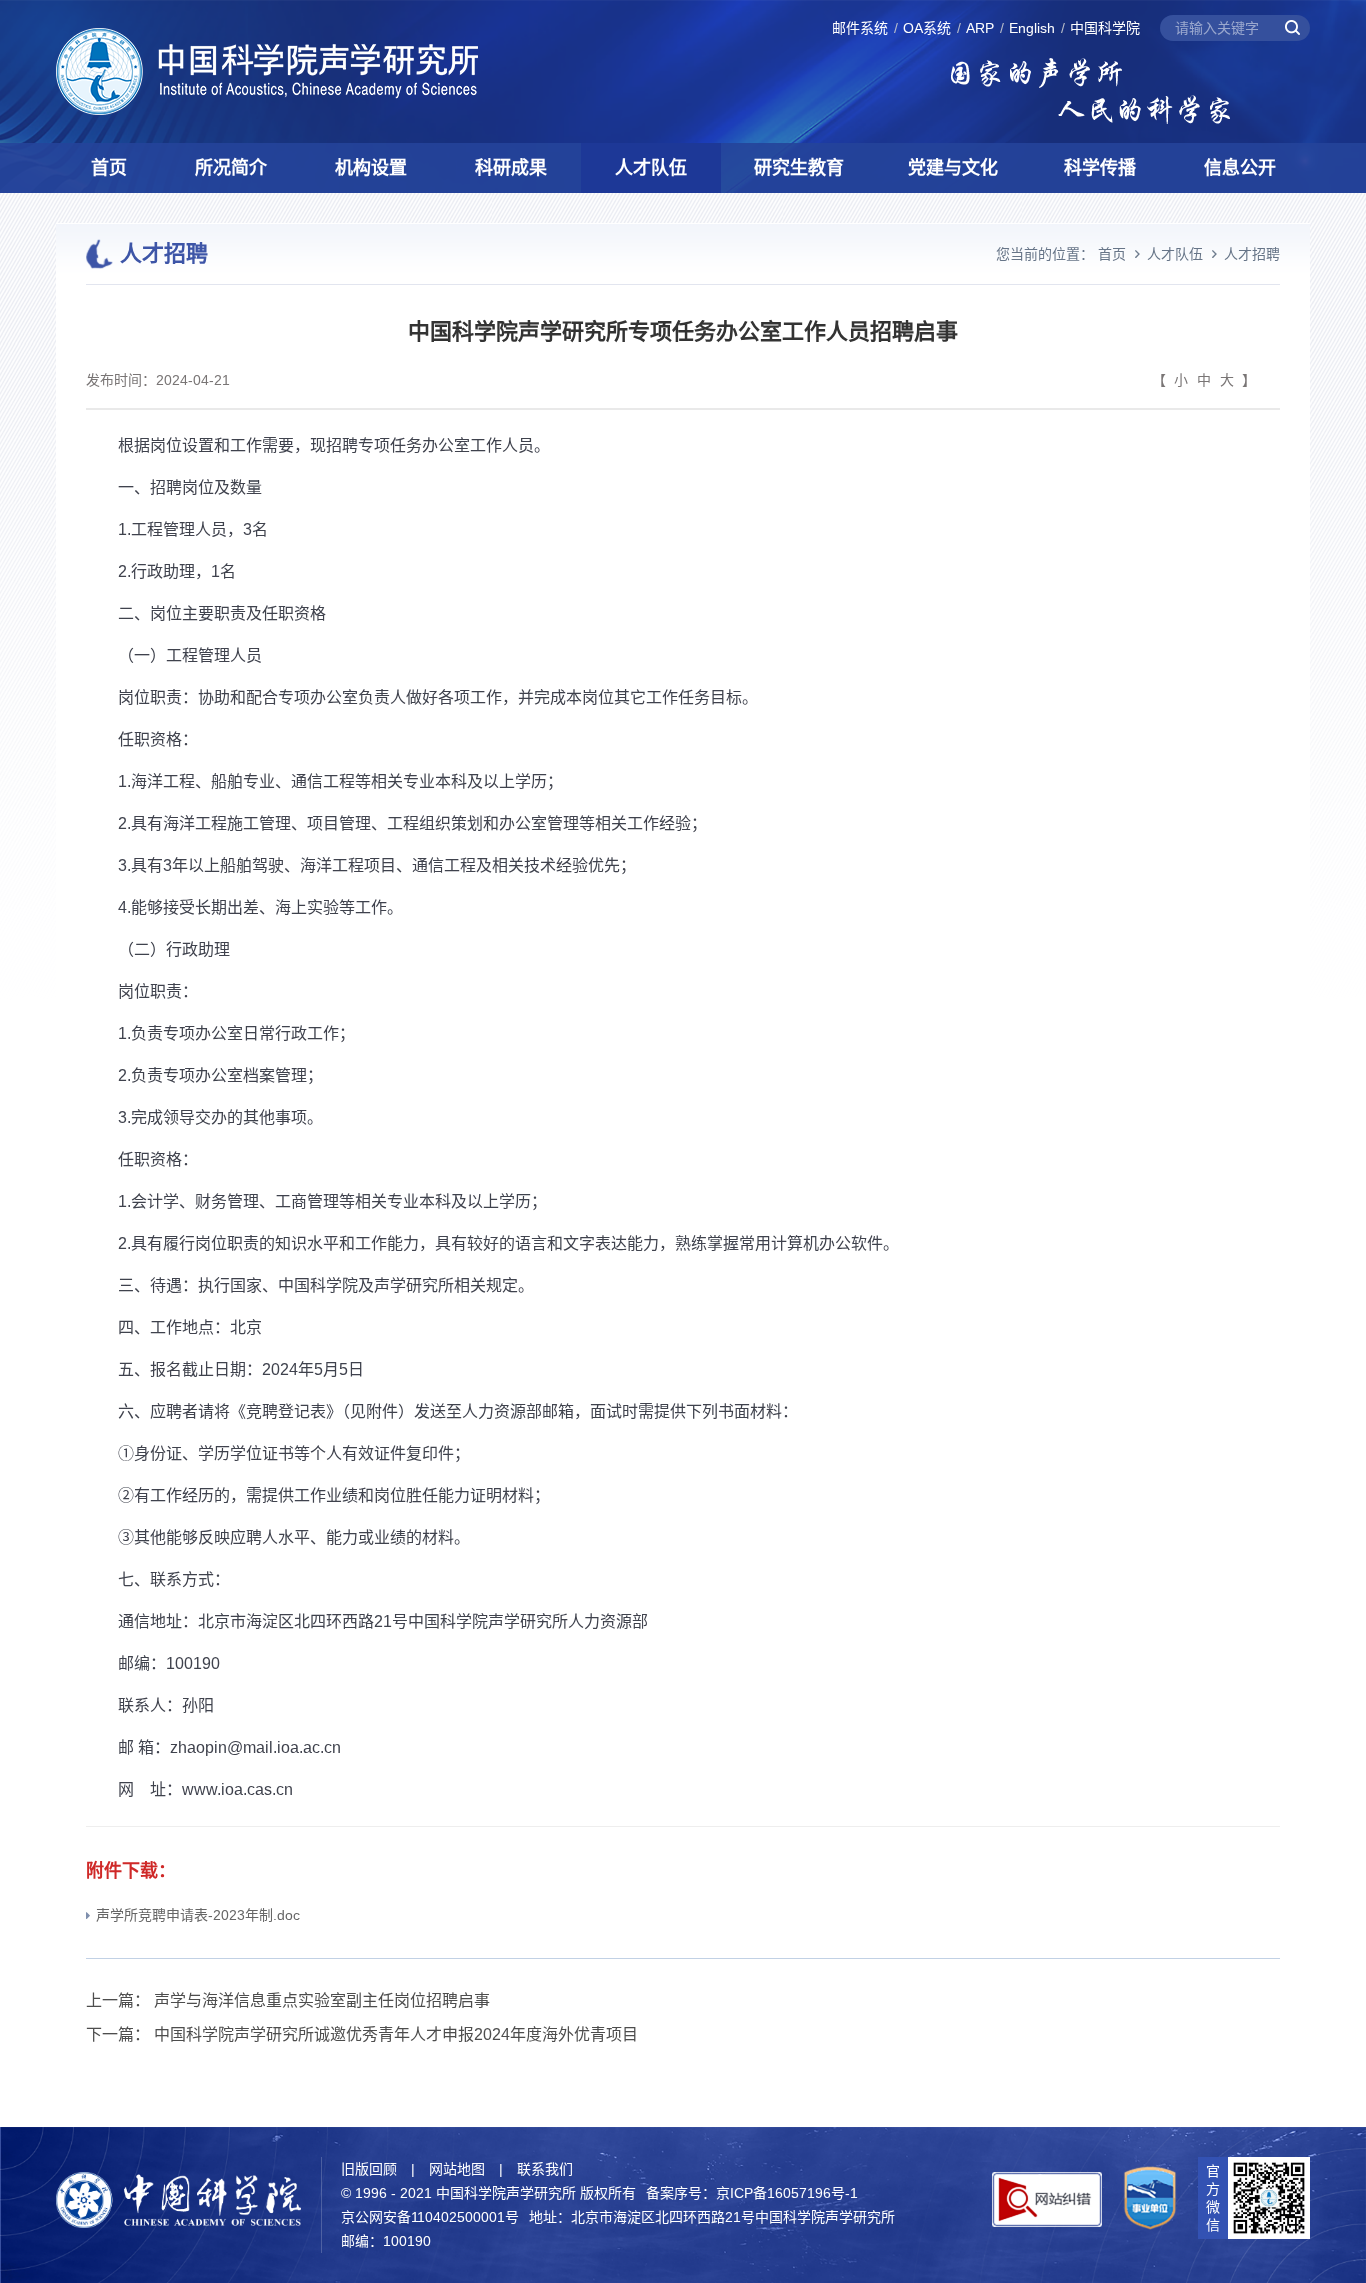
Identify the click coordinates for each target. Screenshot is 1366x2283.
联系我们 (545, 2169)
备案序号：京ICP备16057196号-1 (752, 2193)
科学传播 (1100, 168)
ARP (980, 28)
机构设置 (371, 168)
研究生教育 (799, 168)
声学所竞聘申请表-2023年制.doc (198, 1915)
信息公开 (1240, 168)
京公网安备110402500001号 (430, 2217)
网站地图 (457, 2169)
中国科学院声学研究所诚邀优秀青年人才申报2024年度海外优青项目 (396, 2034)
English (1032, 28)
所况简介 (231, 168)
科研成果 (511, 168)
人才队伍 (651, 168)
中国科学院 (1105, 28)
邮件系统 (860, 28)
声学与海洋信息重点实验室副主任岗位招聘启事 (322, 2000)
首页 (109, 168)
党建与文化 (953, 168)
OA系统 (927, 28)
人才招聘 (1252, 254)
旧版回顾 (369, 2169)
